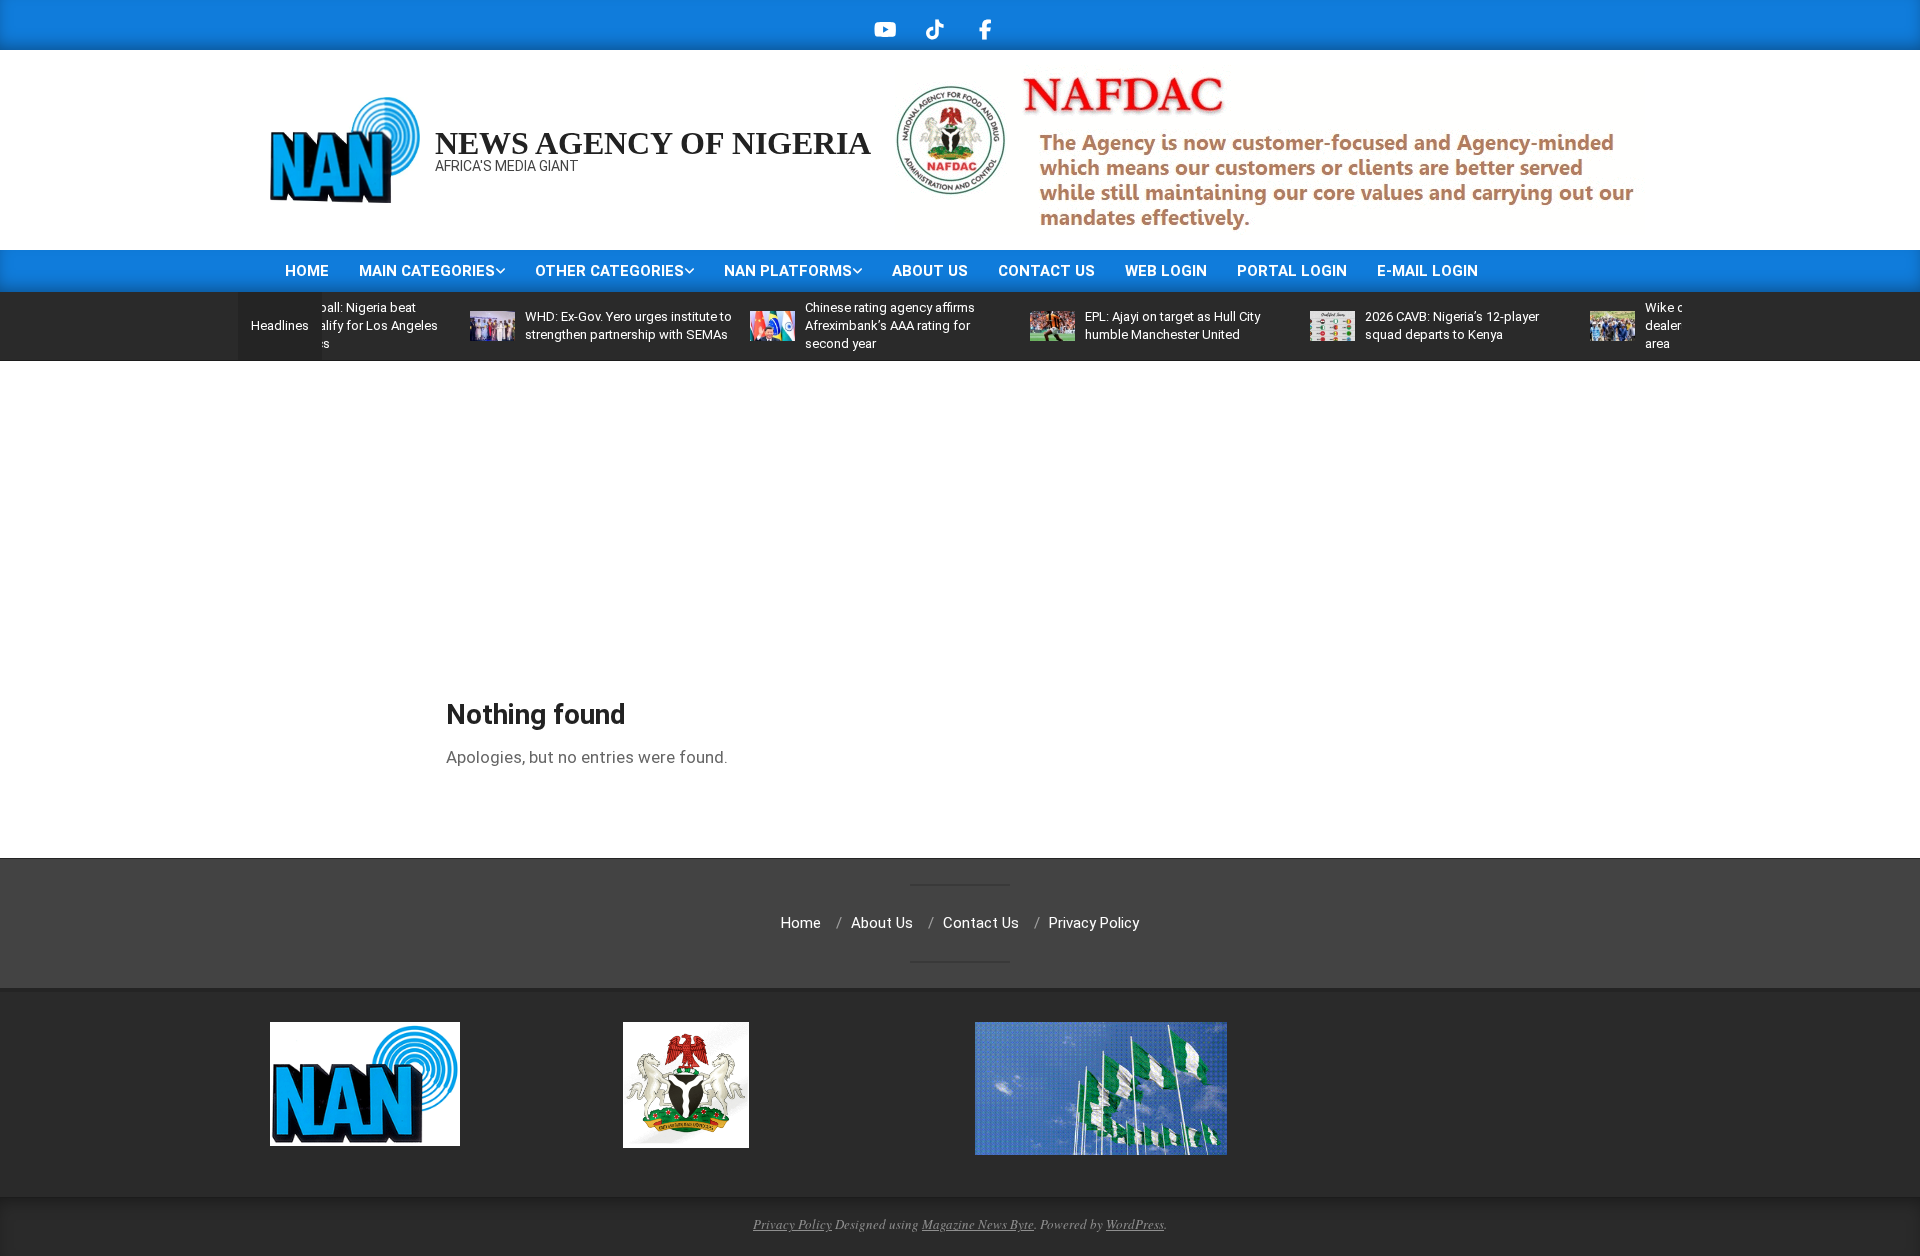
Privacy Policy (792, 1224)
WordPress (1135, 1224)
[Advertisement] (960, 511)
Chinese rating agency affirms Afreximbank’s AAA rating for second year (855, 325)
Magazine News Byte (978, 1224)
